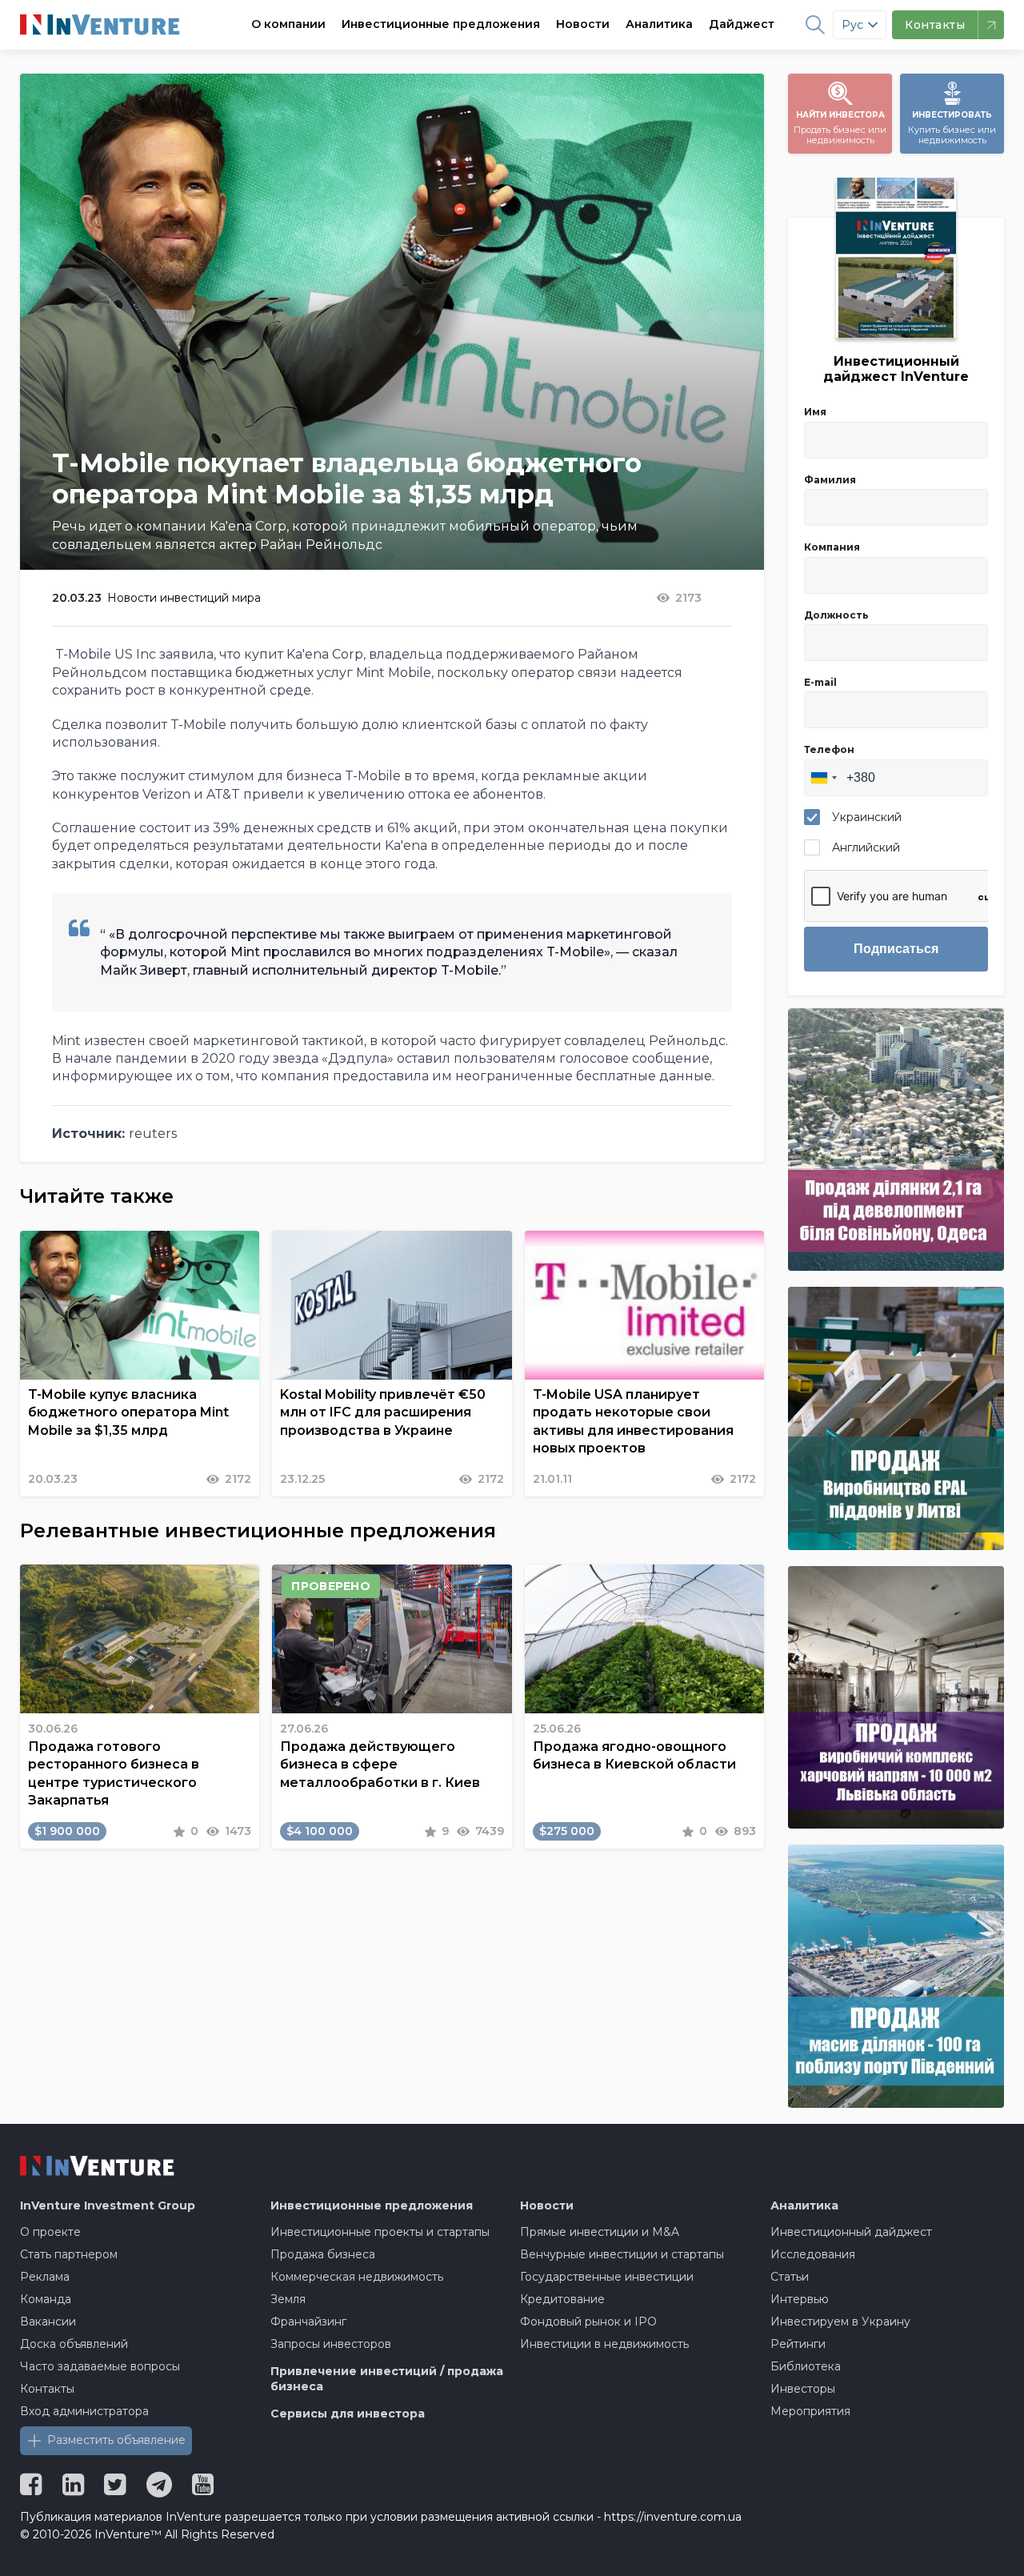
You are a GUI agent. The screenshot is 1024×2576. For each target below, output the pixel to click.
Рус (852, 25)
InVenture (108, 2205)
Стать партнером (69, 2254)
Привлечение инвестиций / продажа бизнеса (387, 2379)
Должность (836, 615)
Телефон (829, 749)
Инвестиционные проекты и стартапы (380, 2232)
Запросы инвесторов (331, 2344)
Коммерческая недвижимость (357, 2277)
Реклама (45, 2277)
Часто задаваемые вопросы (100, 2366)
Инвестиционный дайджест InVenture (896, 369)
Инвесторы (803, 2389)
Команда (46, 2299)
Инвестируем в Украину (840, 2322)
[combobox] (823, 778)
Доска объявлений (74, 2344)
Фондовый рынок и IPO (588, 2322)
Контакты (47, 2389)
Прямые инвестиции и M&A (600, 2232)
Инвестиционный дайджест (851, 2232)
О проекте (50, 2232)
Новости (583, 24)
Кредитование (562, 2299)
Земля (288, 2299)
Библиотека (806, 2366)
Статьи (790, 2277)
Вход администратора (84, 2411)
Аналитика (659, 24)
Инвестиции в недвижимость (604, 2344)
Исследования (813, 2254)
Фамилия (830, 480)
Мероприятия (810, 2411)
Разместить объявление (116, 2440)
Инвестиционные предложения (441, 24)
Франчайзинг (308, 2322)
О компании (288, 24)
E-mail (820, 682)
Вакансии (48, 2322)
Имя (815, 412)
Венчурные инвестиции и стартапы (622, 2254)
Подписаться (896, 949)
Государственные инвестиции (607, 2277)
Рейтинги (798, 2344)
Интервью (800, 2299)
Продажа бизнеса (323, 2254)
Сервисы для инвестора (348, 2414)
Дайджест (742, 24)
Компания (832, 547)
